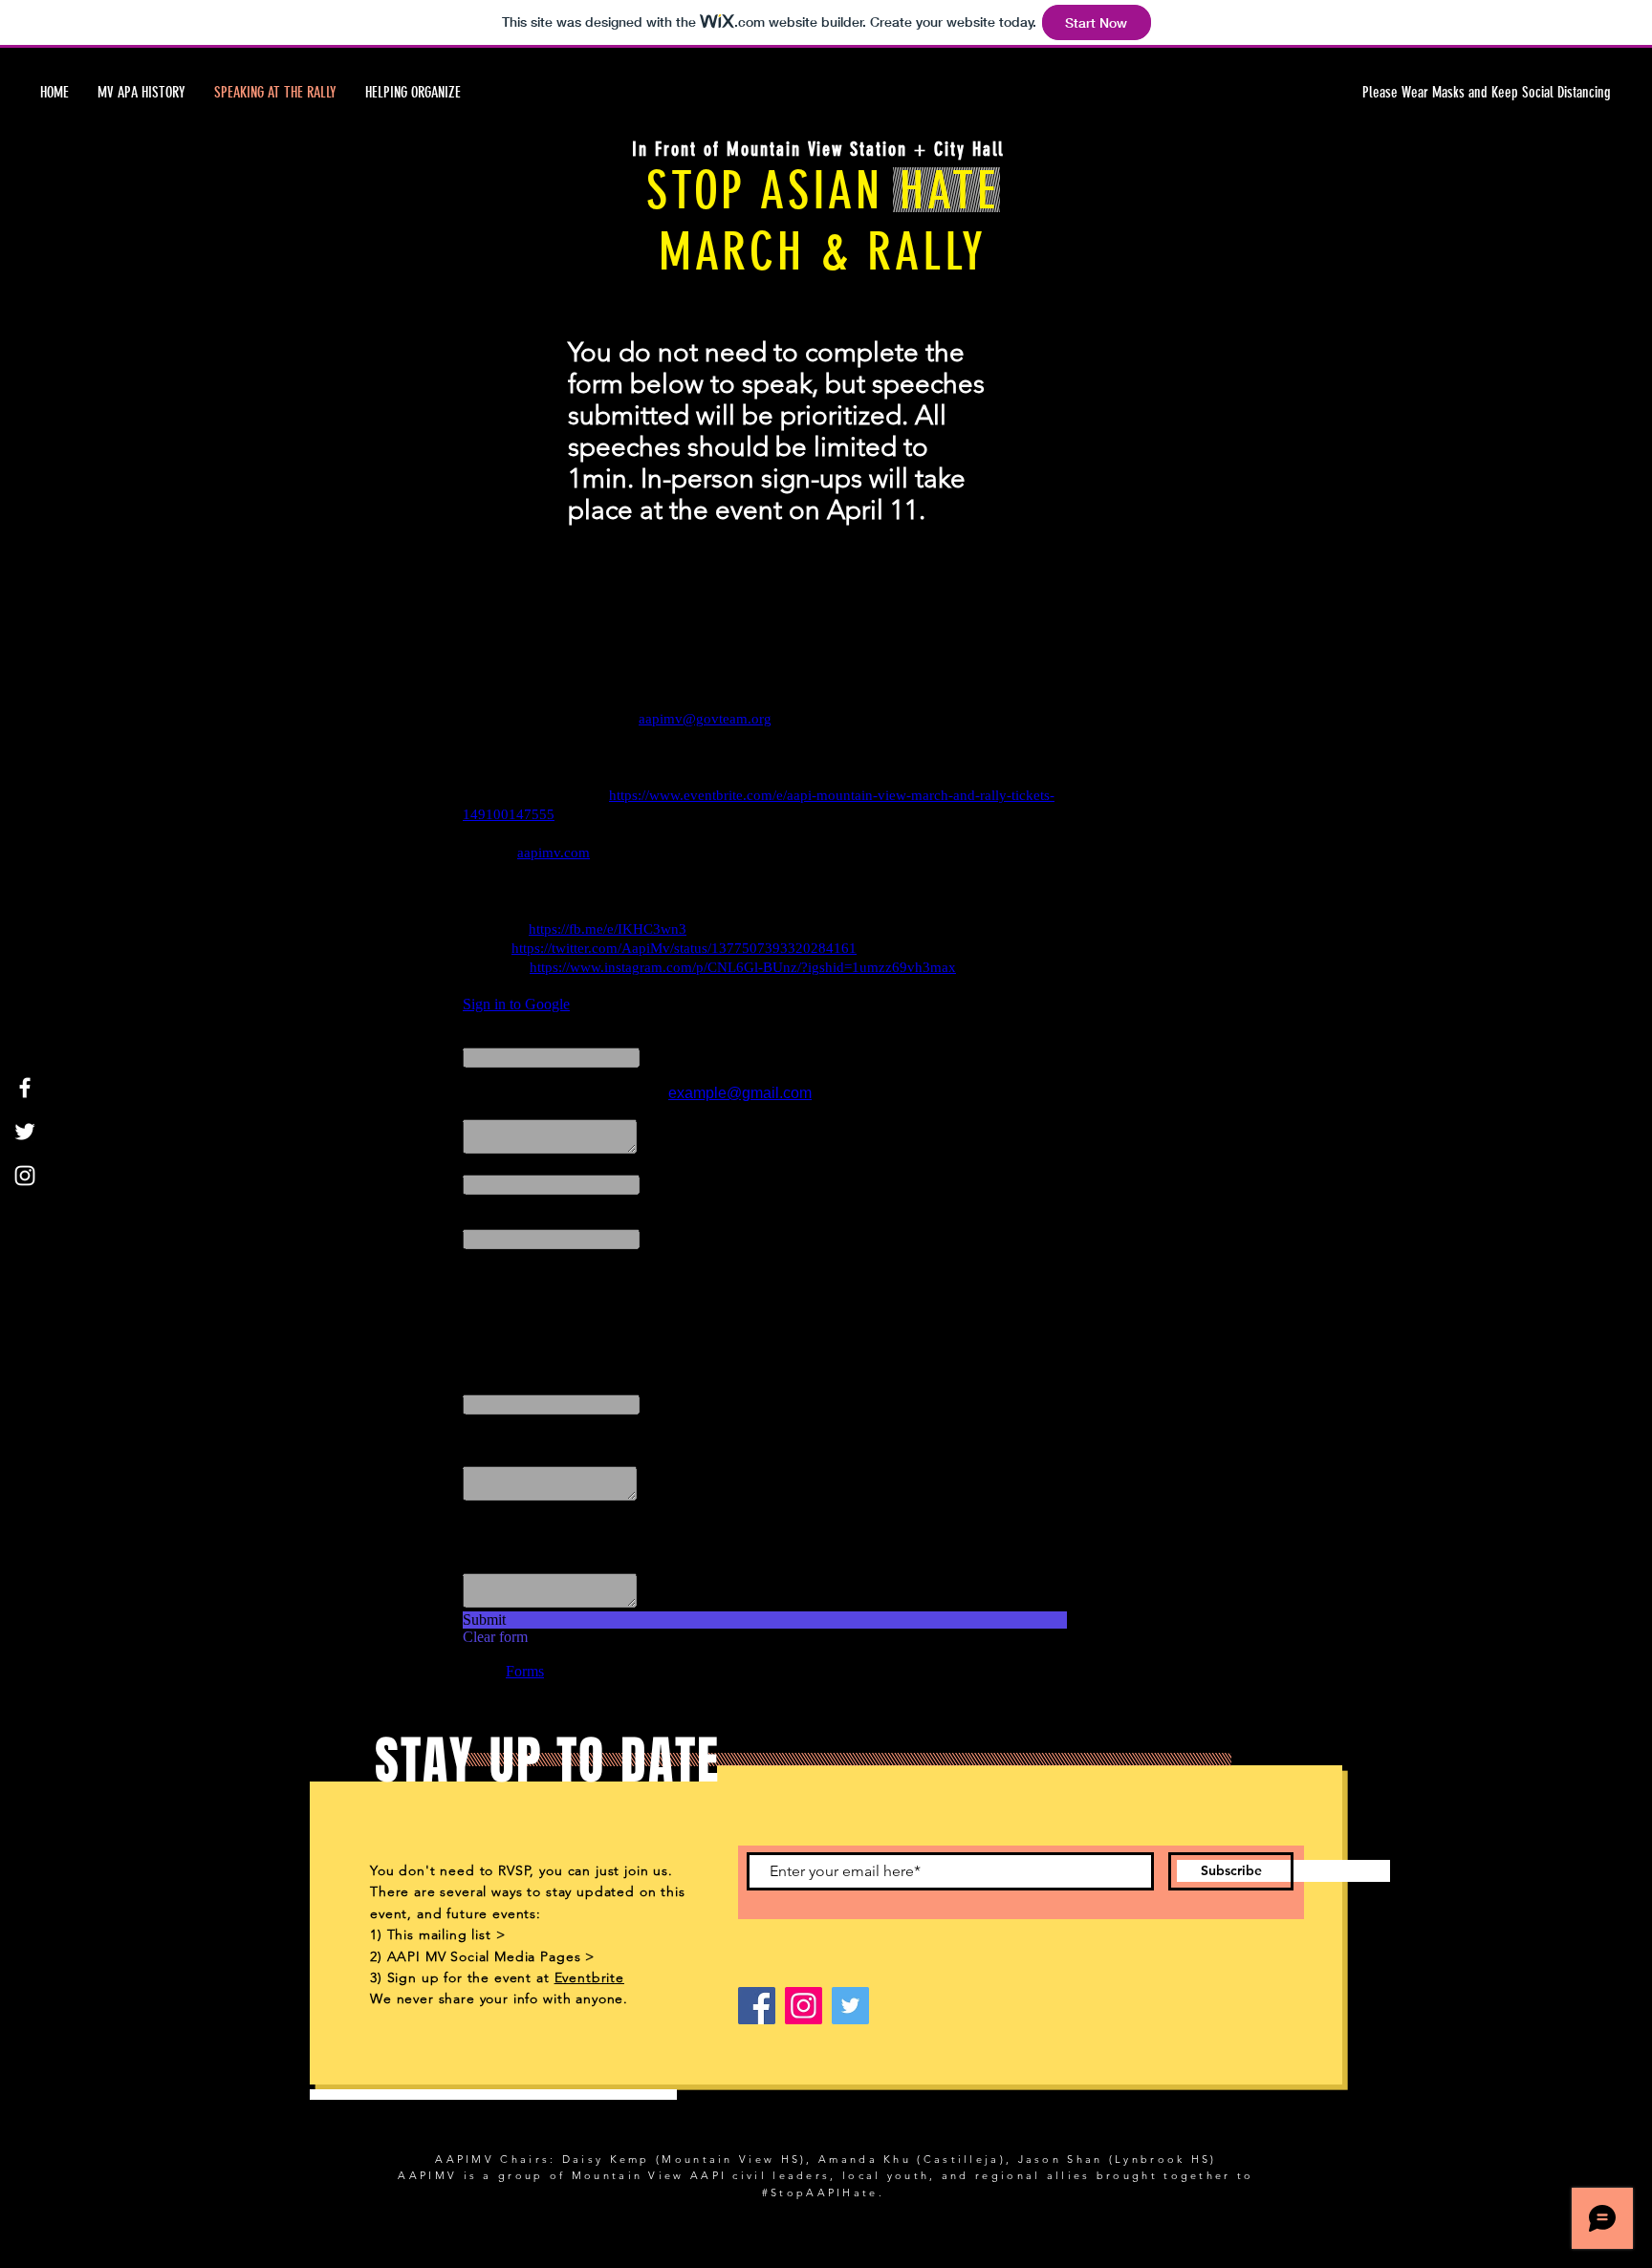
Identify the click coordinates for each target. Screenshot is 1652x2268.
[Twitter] (25, 1132)
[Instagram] (25, 1176)
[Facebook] (25, 1088)
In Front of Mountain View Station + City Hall (818, 149)
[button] (1430, 93)
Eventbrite (589, 1977)
